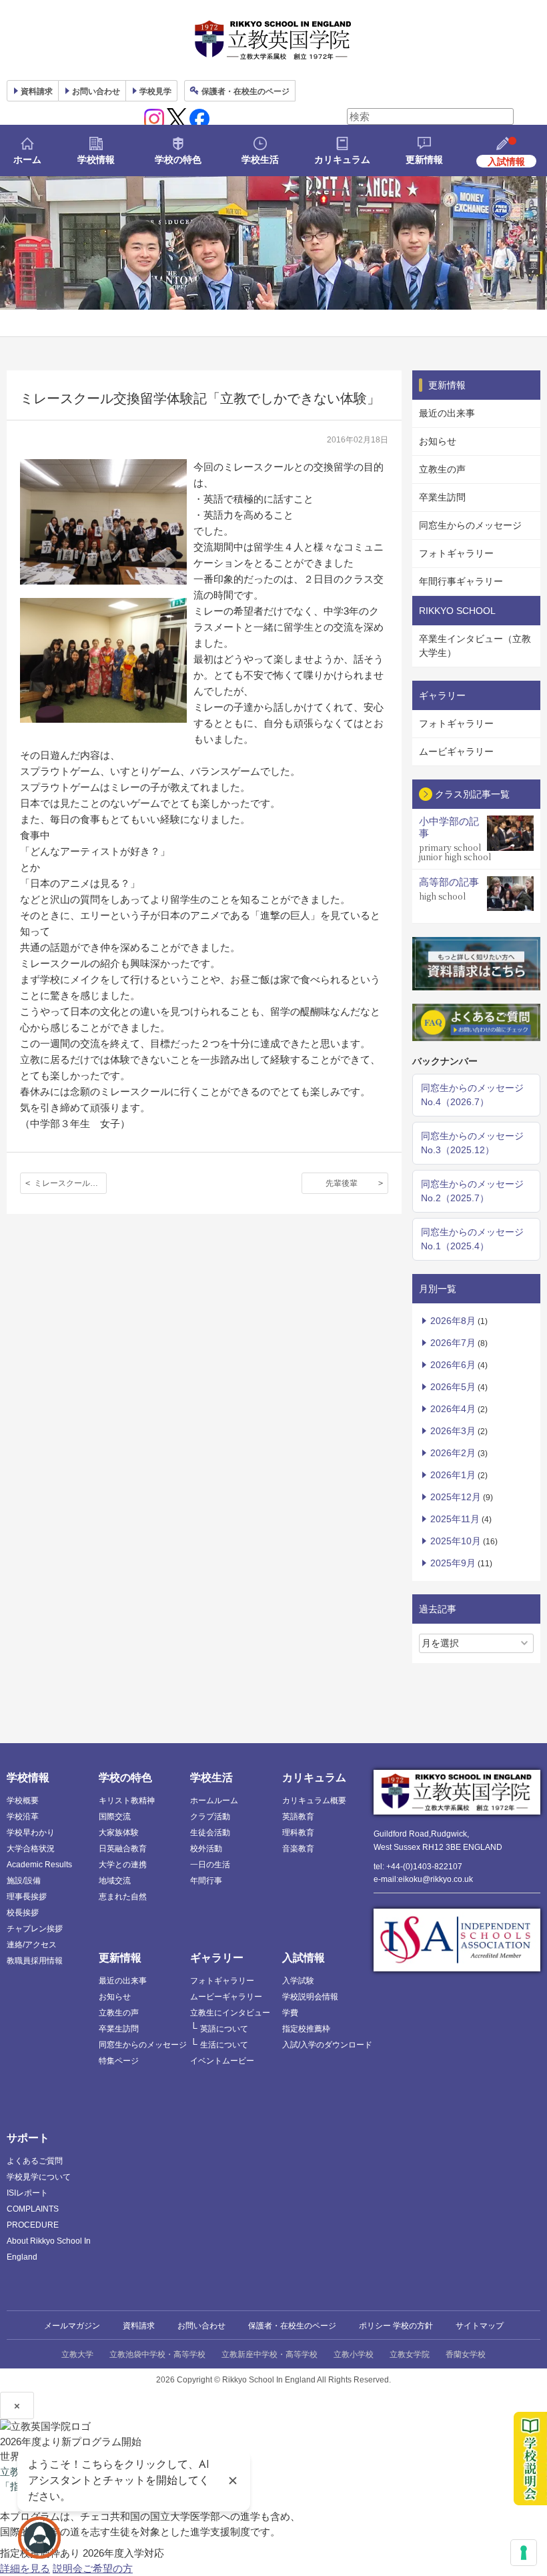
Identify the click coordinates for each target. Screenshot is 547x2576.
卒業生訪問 (442, 497)
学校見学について (39, 2177)
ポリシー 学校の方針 (396, 2326)
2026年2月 (453, 1453)
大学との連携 (123, 1865)
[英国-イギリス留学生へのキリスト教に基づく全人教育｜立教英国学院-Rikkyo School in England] (273, 40)
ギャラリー (217, 1958)
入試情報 (304, 1958)
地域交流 (115, 1881)
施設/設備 (24, 1881)
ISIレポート (27, 2193)
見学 (155, 91)
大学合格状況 (31, 1849)
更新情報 (424, 159)
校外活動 (206, 1849)
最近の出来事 (447, 413)
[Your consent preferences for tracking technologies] (524, 2553)
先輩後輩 (342, 1183)
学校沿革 (23, 1817)
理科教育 (298, 1833)
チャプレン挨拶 (35, 1929)
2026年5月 (453, 1387)
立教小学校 (354, 2354)
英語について (224, 2029)
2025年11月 (455, 1519)
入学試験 (298, 1981)
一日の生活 (210, 1865)
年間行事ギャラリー (461, 581)
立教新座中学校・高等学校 (269, 2354)
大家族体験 (119, 1833)
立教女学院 (410, 2354)
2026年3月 (453, 1431)
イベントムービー (222, 2061)
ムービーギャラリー (226, 1997)
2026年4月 (453, 1409)
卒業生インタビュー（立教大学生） (475, 646)
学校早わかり (31, 1833)
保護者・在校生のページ (292, 2326)
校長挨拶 (23, 1913)
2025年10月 (456, 1541)
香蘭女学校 (466, 2354)
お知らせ (438, 441)
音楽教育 (298, 1849)
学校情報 (96, 159)
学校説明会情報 (310, 1997)
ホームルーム (214, 1801)
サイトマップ (480, 2326)
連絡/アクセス (32, 1945)
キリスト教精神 (127, 1801)
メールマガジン (72, 2326)
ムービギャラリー (456, 751)
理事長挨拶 (27, 1897)
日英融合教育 (123, 1849)
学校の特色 (178, 159)
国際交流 (115, 1817)
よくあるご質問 (35, 2161)
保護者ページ (245, 91)
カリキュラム (342, 159)
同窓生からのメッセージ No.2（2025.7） (472, 1191)
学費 (290, 2013)
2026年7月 (453, 1343)
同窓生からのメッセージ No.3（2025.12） (472, 1143)
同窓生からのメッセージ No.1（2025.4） (472, 1239)
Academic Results (39, 1865)
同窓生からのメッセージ (470, 525)
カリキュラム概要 (314, 1801)
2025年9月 (453, 1563)
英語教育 (298, 1817)
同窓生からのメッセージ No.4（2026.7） (472, 1095)
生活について (224, 2045)
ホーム (27, 159)
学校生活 (260, 159)
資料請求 (139, 2326)
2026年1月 (453, 1475)
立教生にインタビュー (230, 2013)
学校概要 (23, 1801)
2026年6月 (453, 1365)
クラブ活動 (210, 1817)
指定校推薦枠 (306, 2029)
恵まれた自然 (123, 1897)
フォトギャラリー (456, 553)
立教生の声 (442, 469)
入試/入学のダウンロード (327, 2045)
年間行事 (206, 1881)
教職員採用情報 (35, 1961)
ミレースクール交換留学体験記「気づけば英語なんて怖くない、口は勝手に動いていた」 (70, 1183)
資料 (37, 91)
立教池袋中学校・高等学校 (157, 2354)
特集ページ (119, 2061)
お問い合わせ (96, 91)
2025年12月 (456, 1497)
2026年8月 (453, 1321)
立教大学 (77, 2354)
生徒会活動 (210, 1833)
